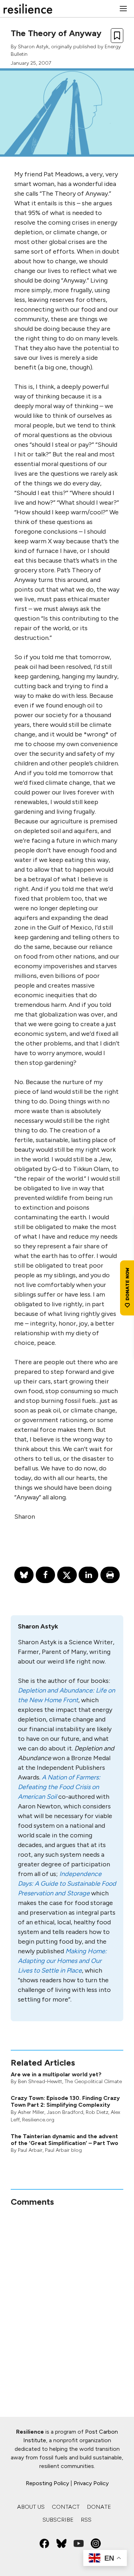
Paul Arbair (30, 2150)
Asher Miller (31, 2112)
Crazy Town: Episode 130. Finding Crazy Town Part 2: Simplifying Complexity (65, 2101)
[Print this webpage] (110, 1575)
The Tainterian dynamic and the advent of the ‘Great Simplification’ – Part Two (64, 2140)
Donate (99, 2507)
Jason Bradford (65, 2112)
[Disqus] (67, 2297)
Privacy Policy (91, 2483)
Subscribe (58, 2520)
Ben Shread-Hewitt (40, 2082)
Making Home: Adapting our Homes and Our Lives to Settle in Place (62, 1961)
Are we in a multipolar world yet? (56, 2074)
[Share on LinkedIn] (88, 1575)
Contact (66, 2507)
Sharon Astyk (33, 47)
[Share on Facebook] (45, 1575)
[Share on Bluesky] (24, 1575)
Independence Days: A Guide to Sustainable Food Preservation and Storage (67, 1884)
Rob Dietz (97, 2112)
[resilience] (28, 9)
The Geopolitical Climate (93, 2082)
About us (31, 2507)
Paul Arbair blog (63, 2150)
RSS (86, 2520)
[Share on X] (67, 1575)
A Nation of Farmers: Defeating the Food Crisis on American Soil (59, 1787)
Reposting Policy (47, 2483)
